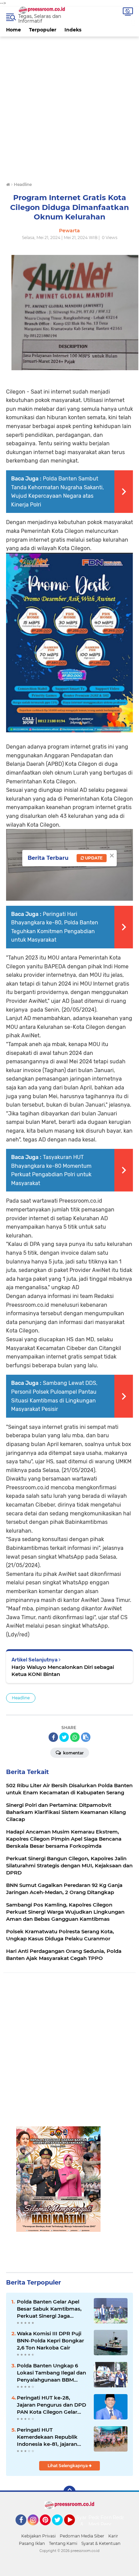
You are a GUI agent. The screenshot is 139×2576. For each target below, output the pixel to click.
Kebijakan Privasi (38, 2536)
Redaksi (122, 2518)
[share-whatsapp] (75, 1737)
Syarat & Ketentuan (101, 2543)
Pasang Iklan (32, 2543)
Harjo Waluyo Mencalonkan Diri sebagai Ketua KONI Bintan (63, 1671)
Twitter (60, 2528)
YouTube (74, 2528)
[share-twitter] (64, 1737)
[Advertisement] (69, 106)
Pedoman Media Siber (82, 2536)
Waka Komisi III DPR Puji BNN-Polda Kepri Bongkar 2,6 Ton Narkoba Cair (50, 2341)
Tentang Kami (63, 2543)
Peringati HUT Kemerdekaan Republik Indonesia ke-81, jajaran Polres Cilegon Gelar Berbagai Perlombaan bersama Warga (47, 2437)
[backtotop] (69, 2492)
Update (93, 858)
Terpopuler (43, 30)
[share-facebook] (53, 1737)
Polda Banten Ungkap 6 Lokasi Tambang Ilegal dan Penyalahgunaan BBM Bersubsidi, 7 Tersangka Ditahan (51, 2373)
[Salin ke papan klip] (86, 1737)
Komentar (73, 1753)
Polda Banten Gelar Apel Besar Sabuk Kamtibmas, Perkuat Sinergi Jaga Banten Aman (49, 2309)
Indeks (73, 30)
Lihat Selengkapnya (68, 2466)
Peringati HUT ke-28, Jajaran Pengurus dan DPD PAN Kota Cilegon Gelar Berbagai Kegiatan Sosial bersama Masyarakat (51, 2405)
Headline (21, 1698)
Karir (113, 2536)
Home (13, 30)
